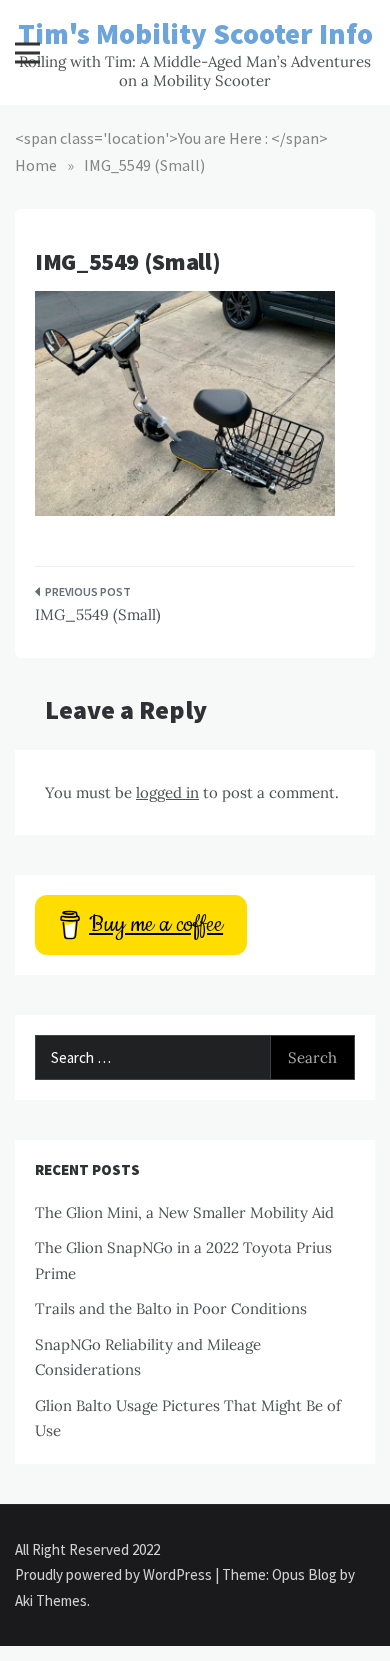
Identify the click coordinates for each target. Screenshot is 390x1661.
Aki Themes (51, 1600)
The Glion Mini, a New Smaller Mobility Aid (184, 1212)
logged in (167, 792)
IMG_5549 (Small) (98, 614)
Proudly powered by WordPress (115, 1574)
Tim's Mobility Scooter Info (195, 33)
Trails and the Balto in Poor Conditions (171, 1308)
